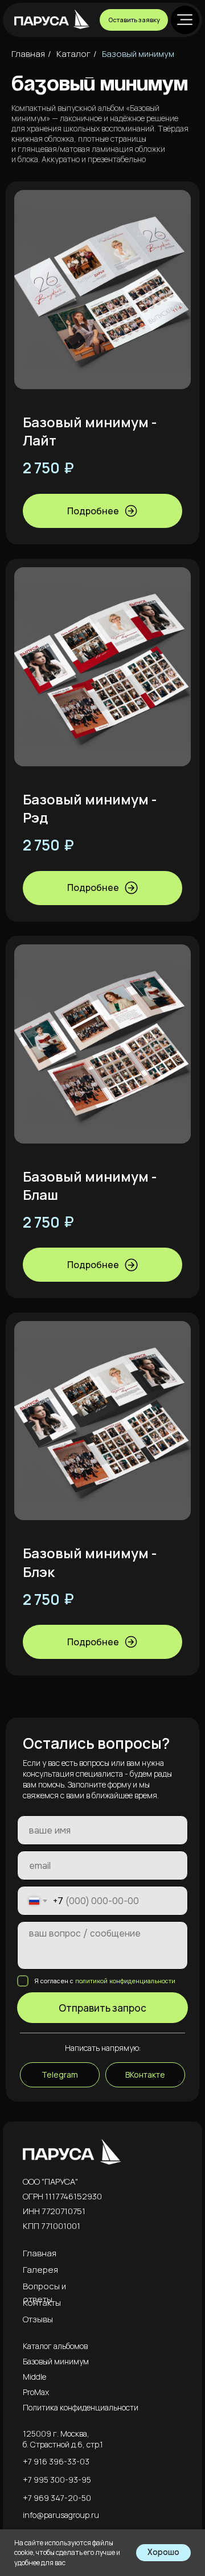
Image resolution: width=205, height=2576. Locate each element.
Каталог (73, 54)
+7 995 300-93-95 (57, 2480)
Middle (34, 2377)
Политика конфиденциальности (81, 2407)
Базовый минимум (138, 54)
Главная (28, 54)
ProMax (36, 2392)
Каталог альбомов (55, 2346)
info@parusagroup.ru (61, 2515)
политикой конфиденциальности (125, 1981)
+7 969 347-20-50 (57, 2498)
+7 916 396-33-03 (56, 2461)
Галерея (40, 2270)
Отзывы (38, 2319)
